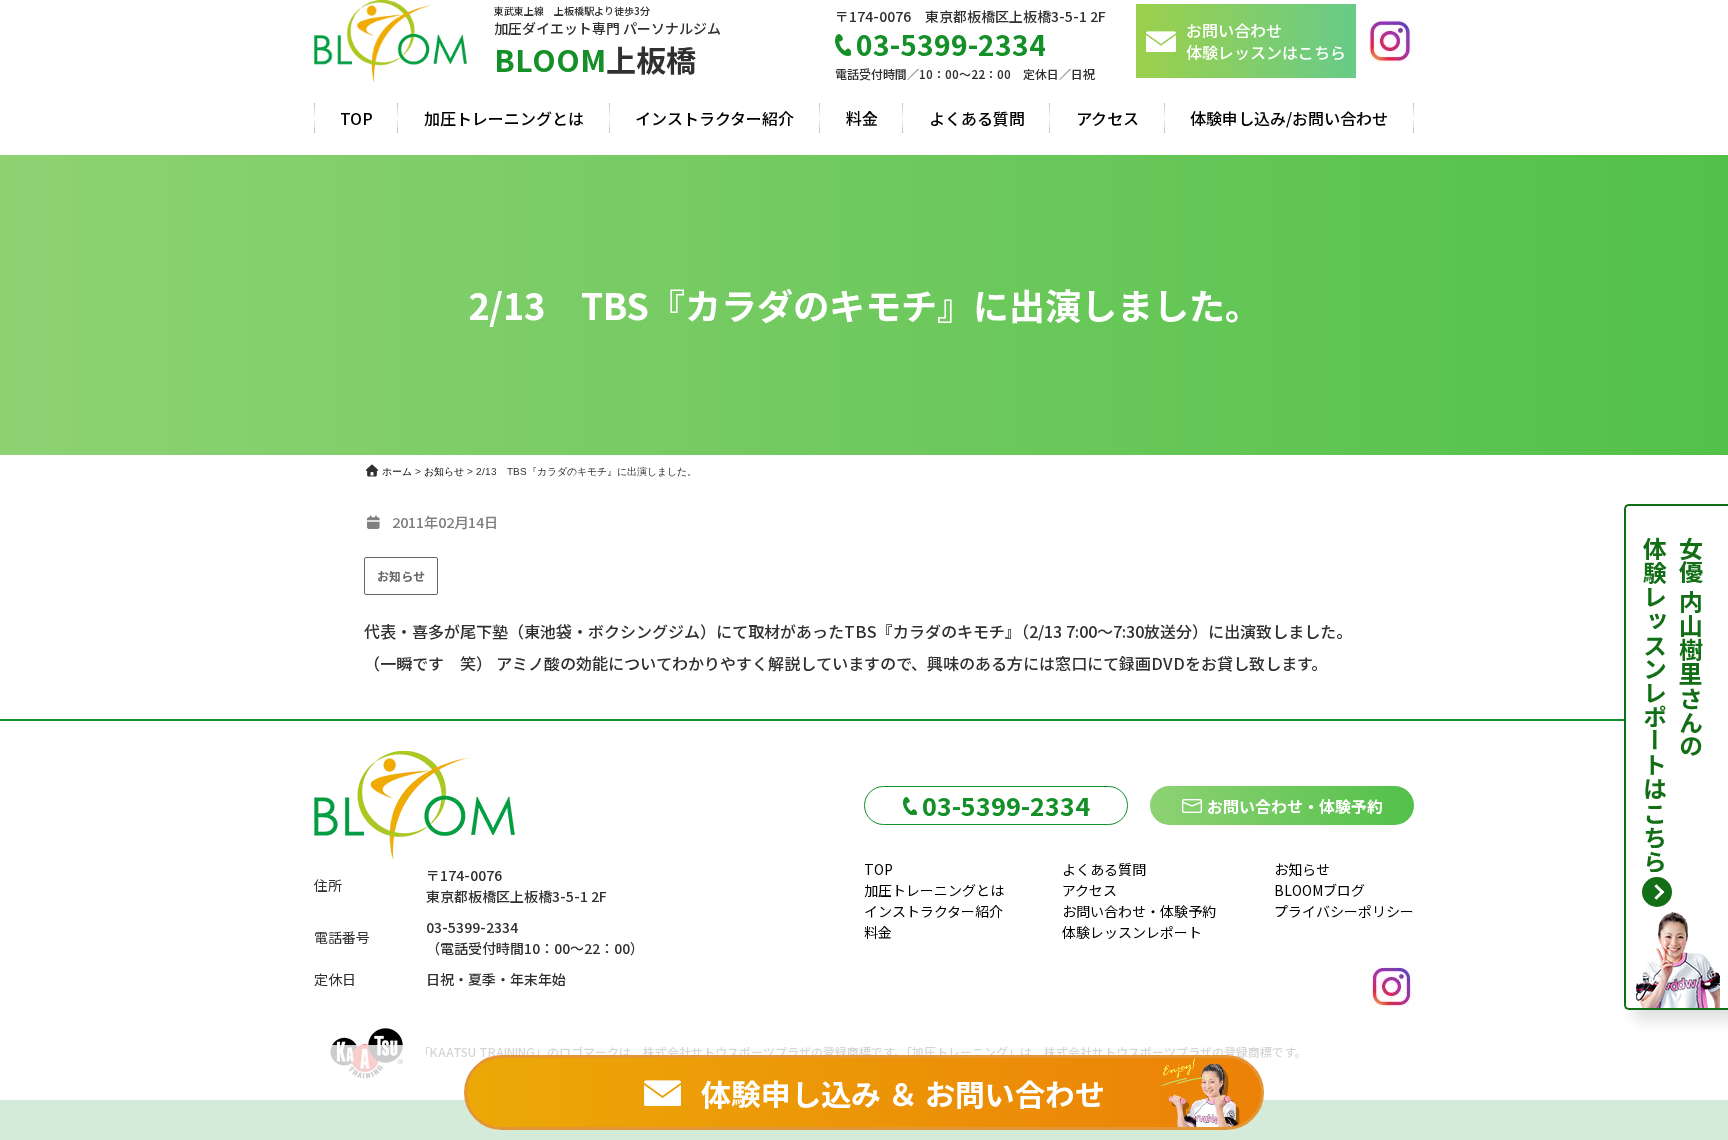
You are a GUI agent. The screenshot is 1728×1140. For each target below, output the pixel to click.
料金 (862, 118)
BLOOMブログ (1319, 890)
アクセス (1107, 118)
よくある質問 (977, 118)
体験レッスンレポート (1132, 932)
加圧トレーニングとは (504, 118)
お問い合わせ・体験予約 (1295, 806)
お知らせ (401, 575)
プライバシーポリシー (1344, 911)
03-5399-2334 (1006, 805)
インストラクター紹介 (714, 118)
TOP (356, 118)
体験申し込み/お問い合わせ (1289, 118)
